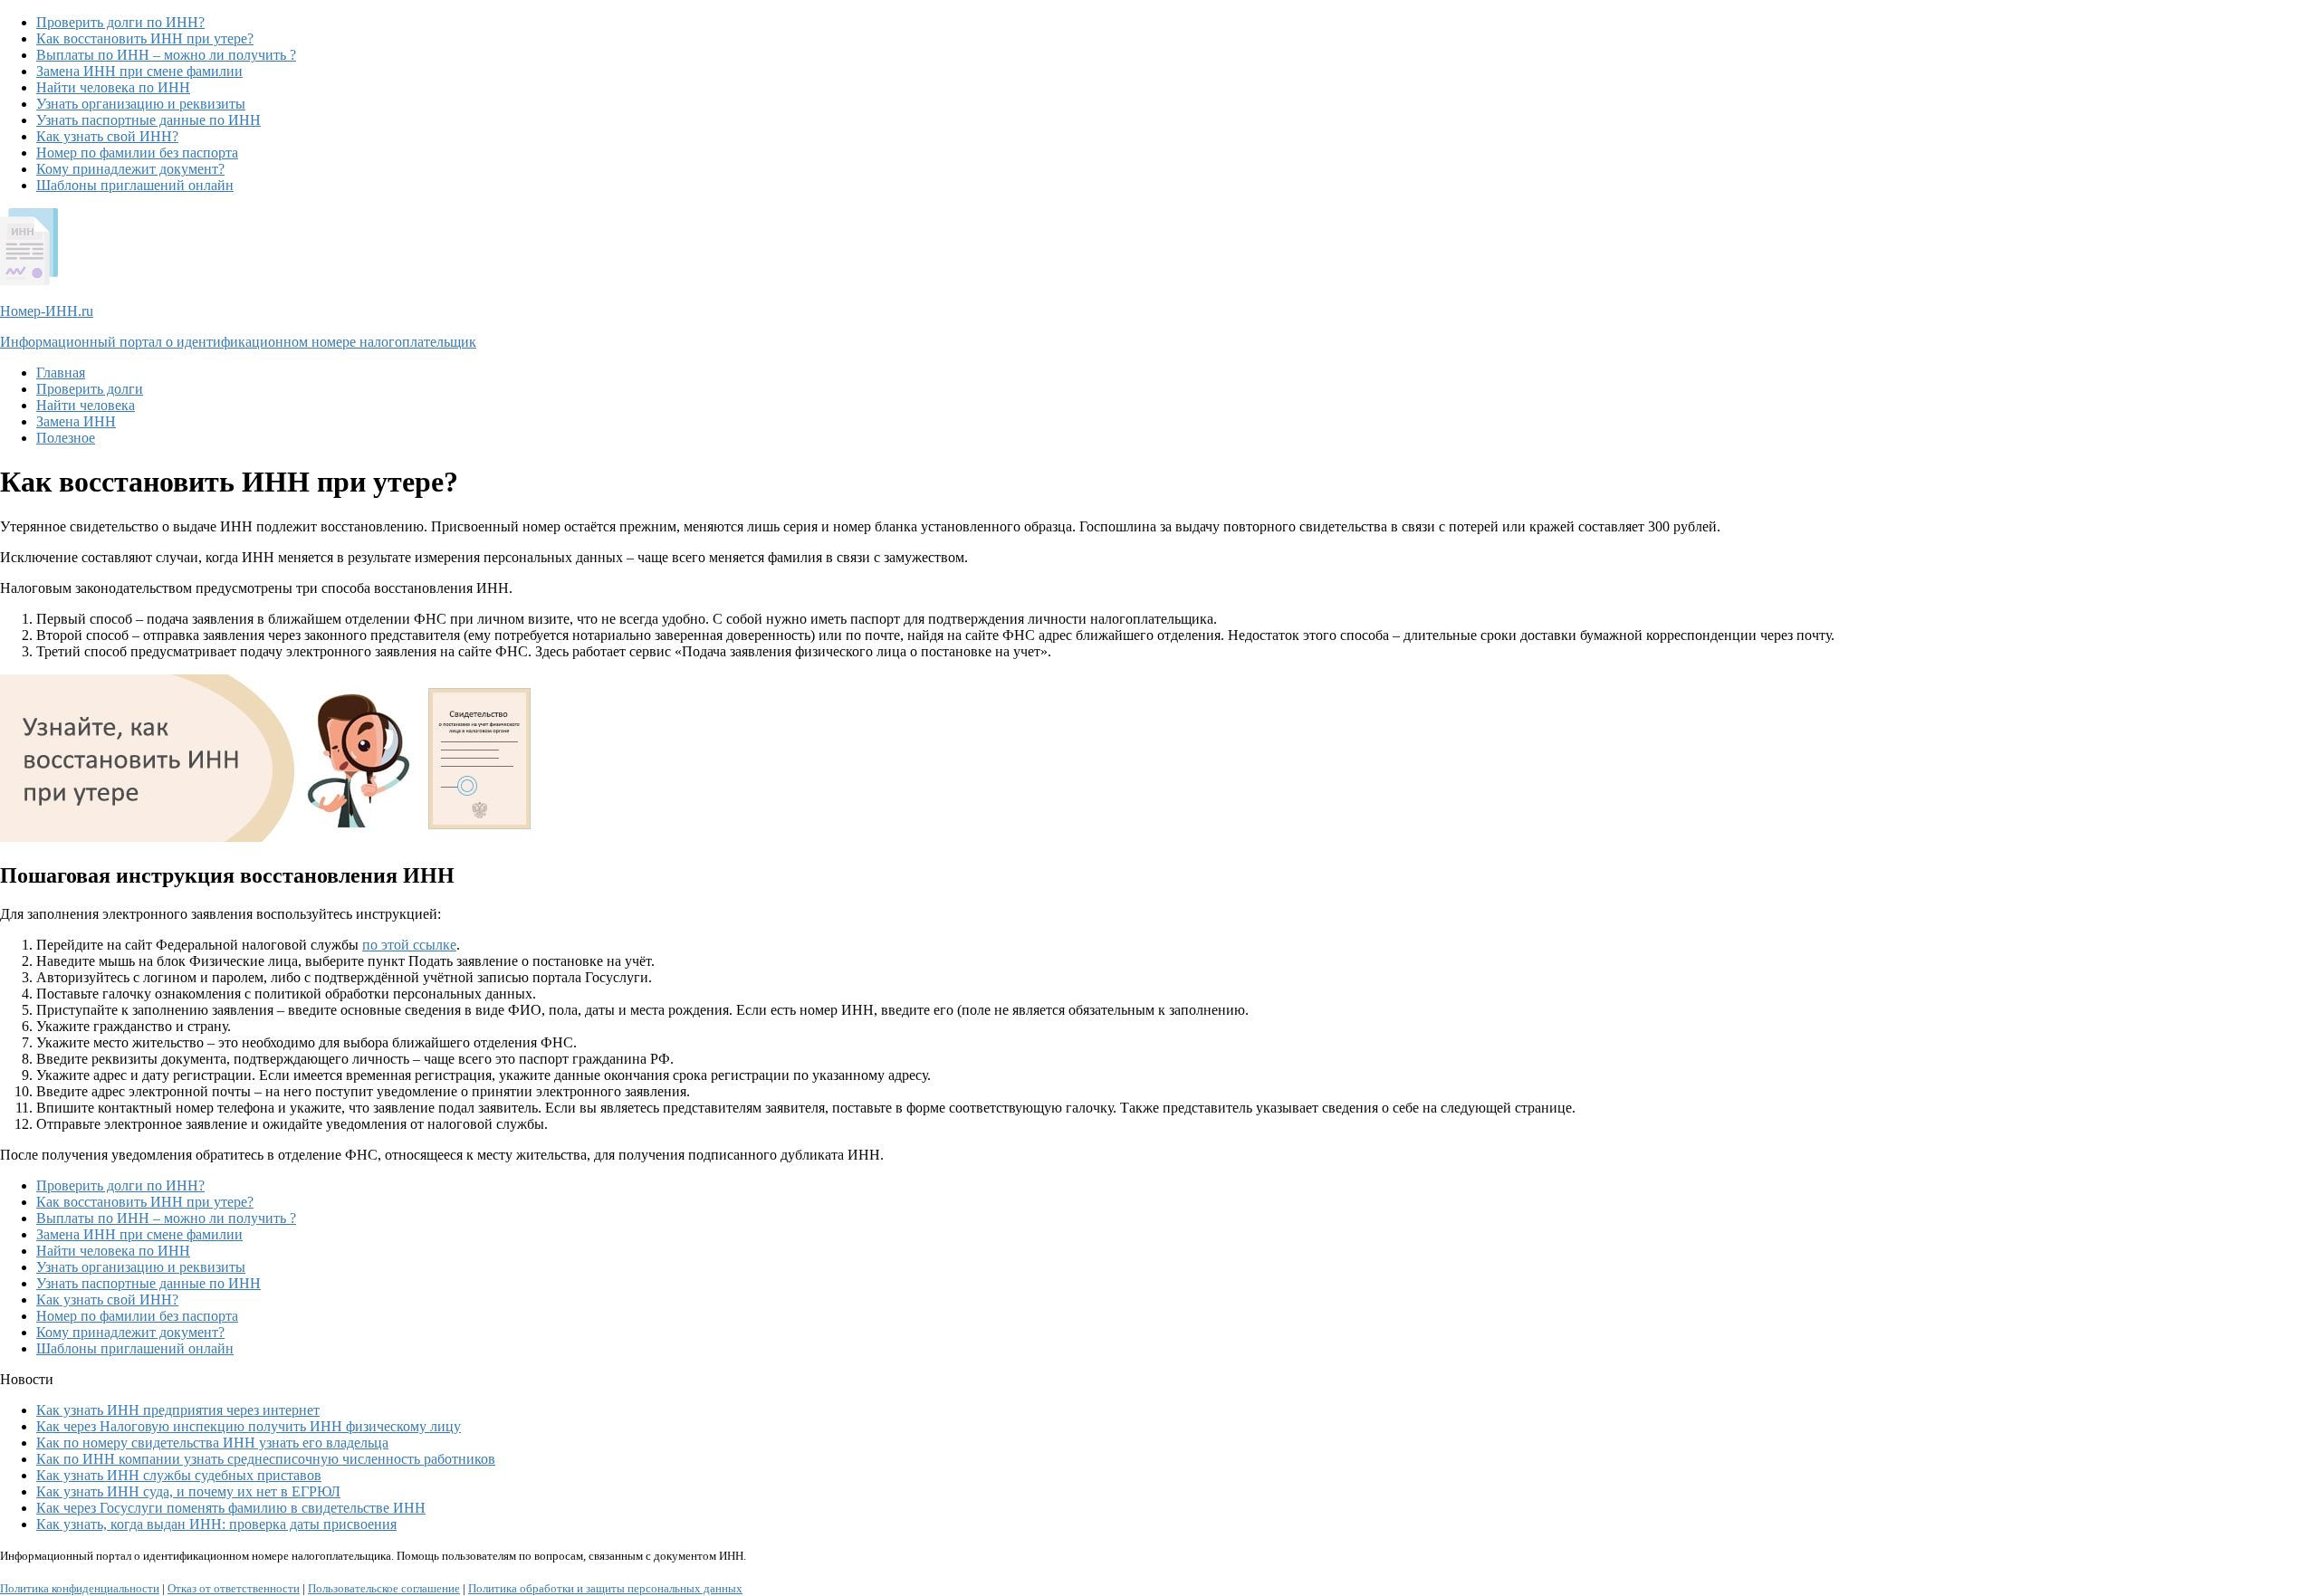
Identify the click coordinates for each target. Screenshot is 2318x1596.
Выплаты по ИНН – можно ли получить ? (166, 55)
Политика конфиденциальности (80, 1588)
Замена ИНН (76, 421)
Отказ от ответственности (234, 1588)
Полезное (66, 438)
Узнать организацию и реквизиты (141, 104)
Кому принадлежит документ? (130, 169)
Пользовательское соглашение (384, 1588)
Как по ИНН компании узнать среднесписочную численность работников (266, 1459)
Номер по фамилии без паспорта (137, 153)
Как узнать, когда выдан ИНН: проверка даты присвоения (216, 1524)
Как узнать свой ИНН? (107, 136)
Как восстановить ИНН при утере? (145, 38)
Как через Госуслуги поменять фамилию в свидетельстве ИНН (231, 1508)
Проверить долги (90, 389)
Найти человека (86, 405)
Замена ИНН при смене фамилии (139, 71)
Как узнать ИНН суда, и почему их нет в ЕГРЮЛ (188, 1491)
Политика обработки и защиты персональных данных (605, 1588)
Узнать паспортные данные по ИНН (148, 120)
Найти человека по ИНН (113, 87)
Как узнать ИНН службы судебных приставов (179, 1475)
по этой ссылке (409, 945)
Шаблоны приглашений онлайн (135, 185)
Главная (61, 373)
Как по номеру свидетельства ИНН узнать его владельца (212, 1443)
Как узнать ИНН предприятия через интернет (178, 1410)
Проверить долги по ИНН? (120, 22)
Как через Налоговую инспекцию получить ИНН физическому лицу (249, 1426)
